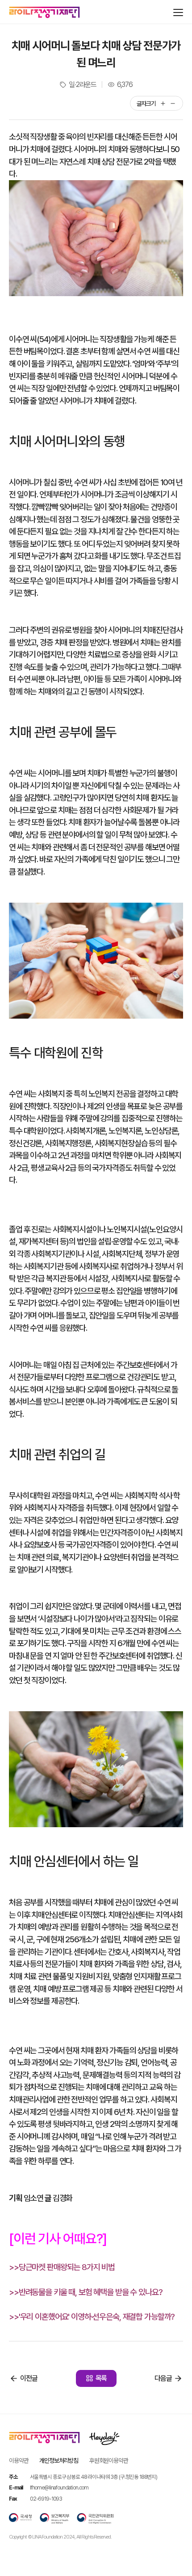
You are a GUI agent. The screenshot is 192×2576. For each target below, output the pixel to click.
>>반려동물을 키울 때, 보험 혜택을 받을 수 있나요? (86, 2292)
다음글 (163, 2378)
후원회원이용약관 (109, 2460)
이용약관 (19, 2460)
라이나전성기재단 (44, 12)
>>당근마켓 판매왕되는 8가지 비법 (62, 2267)
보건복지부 (54, 2518)
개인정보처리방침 (59, 2460)
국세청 (21, 2518)
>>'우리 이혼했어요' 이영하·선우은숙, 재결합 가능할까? (92, 2317)
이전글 (29, 2378)
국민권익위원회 (95, 2518)
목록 (101, 2378)
